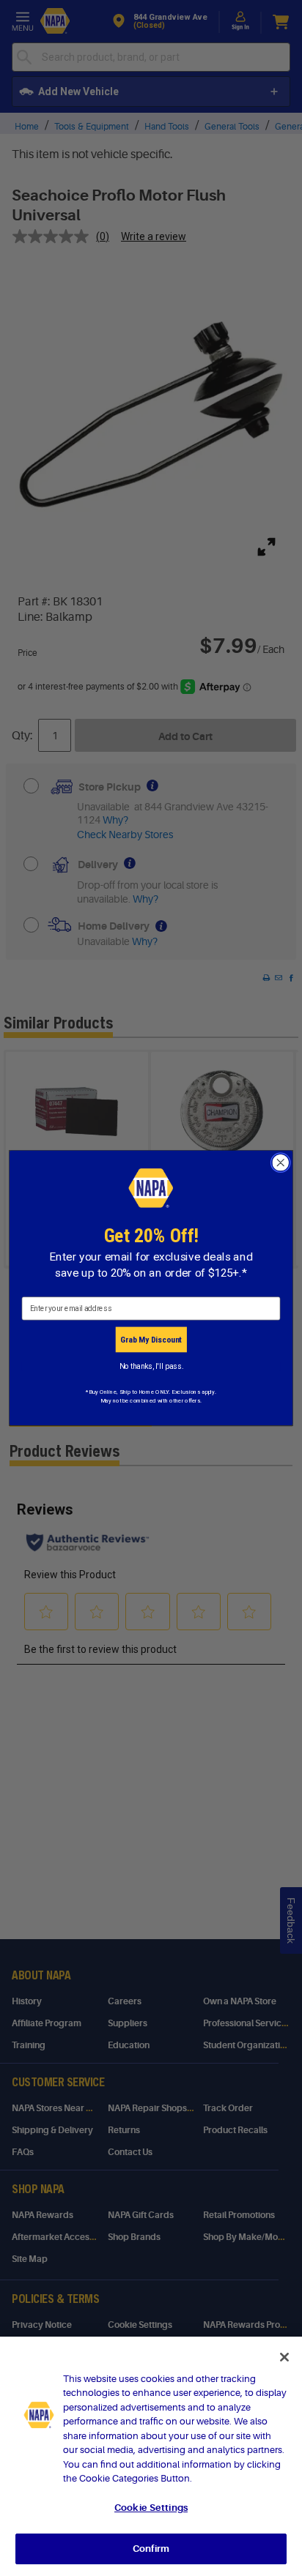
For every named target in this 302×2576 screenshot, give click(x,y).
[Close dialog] (280, 1163)
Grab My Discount (151, 1340)
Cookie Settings (151, 2508)
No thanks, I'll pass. (151, 1366)
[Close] (284, 2357)
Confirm (151, 2549)
